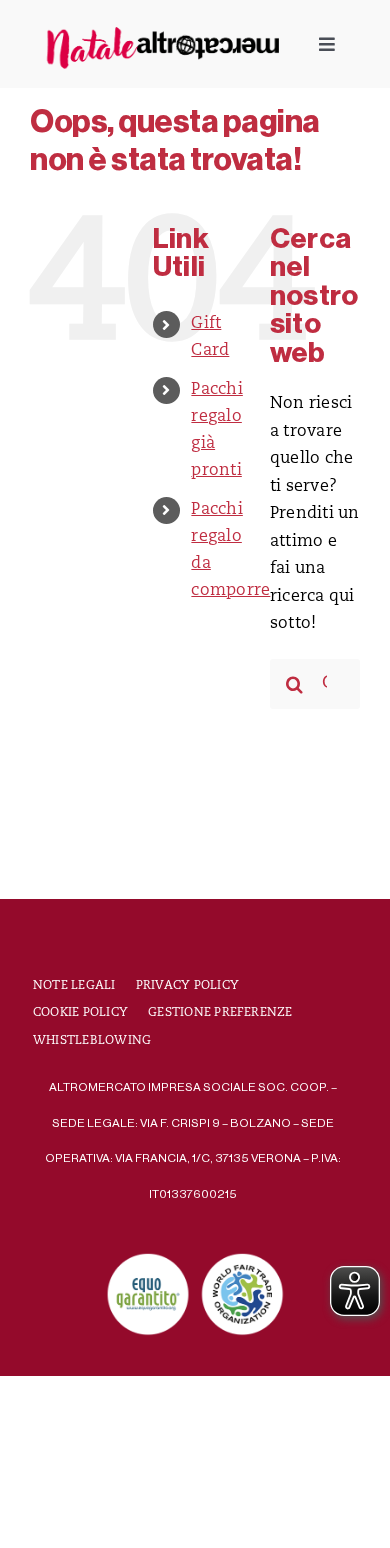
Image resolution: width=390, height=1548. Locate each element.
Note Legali (74, 986)
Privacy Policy (187, 986)
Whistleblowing (92, 1041)
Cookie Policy (80, 1013)
